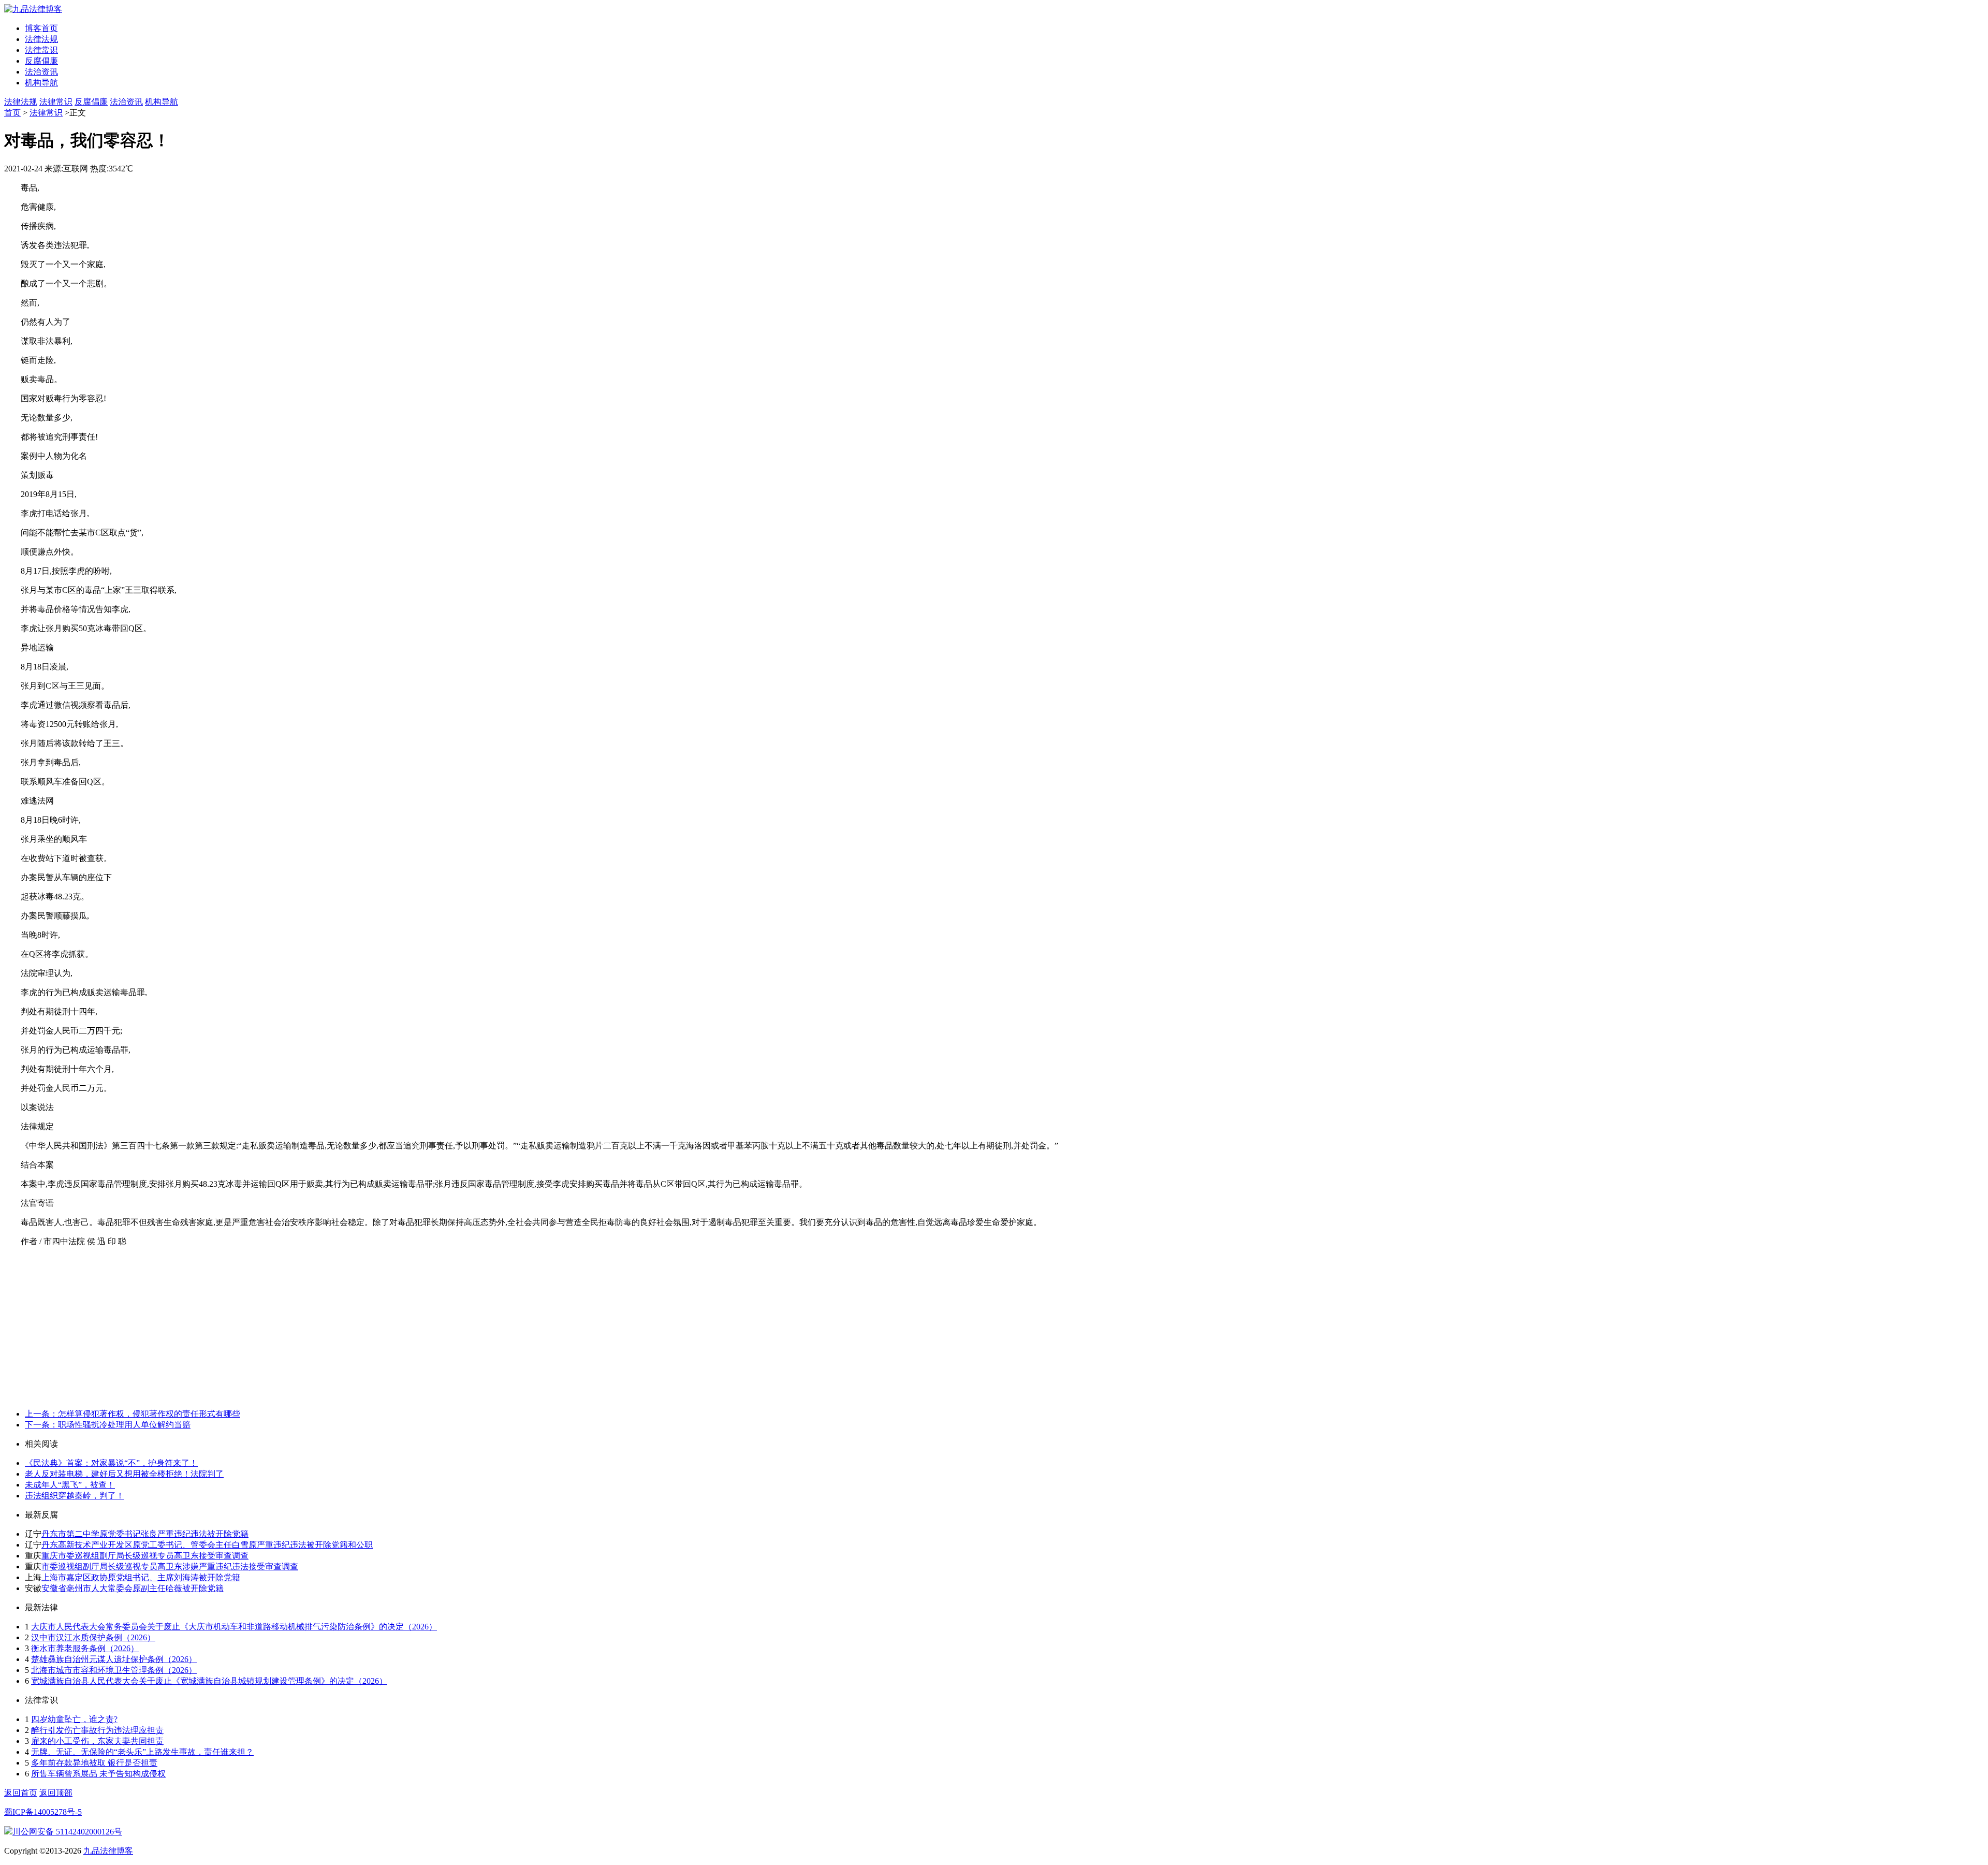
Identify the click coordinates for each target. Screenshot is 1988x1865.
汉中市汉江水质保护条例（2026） (93, 1637)
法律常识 (41, 50)
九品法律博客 (108, 1851)
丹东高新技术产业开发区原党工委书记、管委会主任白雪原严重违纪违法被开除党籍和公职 (207, 1545)
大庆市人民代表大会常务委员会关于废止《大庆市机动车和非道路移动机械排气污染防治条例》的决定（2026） (234, 1627)
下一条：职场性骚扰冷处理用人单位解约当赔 (108, 1425)
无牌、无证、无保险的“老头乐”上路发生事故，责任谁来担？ (142, 1752)
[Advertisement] (994, 1328)
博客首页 (41, 28)
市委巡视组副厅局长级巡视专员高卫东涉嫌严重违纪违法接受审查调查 (170, 1567)
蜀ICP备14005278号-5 (43, 1812)
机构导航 (41, 83)
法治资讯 (41, 72)
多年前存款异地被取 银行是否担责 (94, 1763)
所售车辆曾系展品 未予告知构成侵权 (98, 1774)
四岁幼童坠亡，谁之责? (74, 1719)
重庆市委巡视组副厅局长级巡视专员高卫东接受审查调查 (145, 1556)
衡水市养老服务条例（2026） (85, 1648)
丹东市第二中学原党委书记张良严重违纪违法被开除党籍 (145, 1534)
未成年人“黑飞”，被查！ (70, 1485)
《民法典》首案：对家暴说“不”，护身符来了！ (111, 1463)
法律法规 (41, 39)
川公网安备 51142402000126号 (67, 1832)
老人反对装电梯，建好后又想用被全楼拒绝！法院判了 (124, 1474)
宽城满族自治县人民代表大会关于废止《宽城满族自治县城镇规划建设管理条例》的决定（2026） (209, 1681)
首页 (12, 113)
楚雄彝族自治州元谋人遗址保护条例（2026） (114, 1659)
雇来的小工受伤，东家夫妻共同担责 (97, 1741)
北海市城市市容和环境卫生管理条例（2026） (114, 1670)
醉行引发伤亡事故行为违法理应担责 (97, 1730)
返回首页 (21, 1793)
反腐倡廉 (41, 61)
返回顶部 (56, 1793)
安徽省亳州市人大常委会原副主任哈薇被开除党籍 (133, 1588)
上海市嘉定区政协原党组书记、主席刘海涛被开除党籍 (141, 1577)
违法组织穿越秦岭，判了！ (75, 1496)
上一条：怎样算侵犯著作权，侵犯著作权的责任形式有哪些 (133, 1414)
